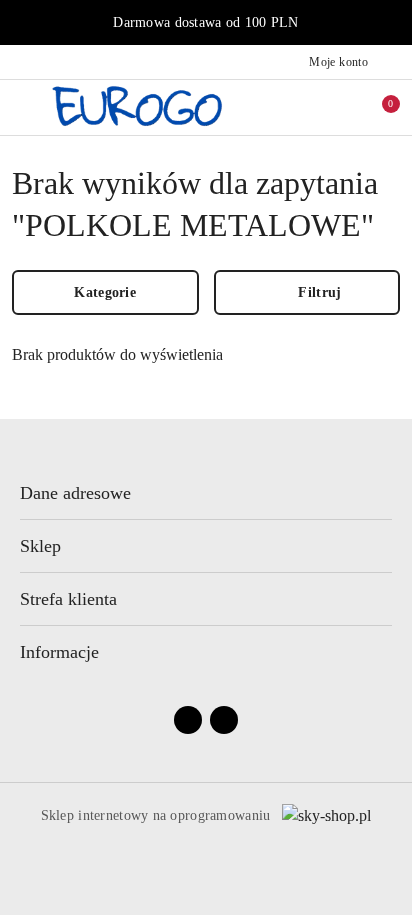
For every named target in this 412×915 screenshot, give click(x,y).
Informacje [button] (59, 652)
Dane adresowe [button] (75, 493)
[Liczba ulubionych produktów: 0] (335, 107)
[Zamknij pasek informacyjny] (391, 23)
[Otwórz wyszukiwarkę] (293, 107)
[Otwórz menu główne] (23, 106)
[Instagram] (224, 720)
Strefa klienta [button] (68, 599)
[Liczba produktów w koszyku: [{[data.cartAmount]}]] (377, 107)
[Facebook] (188, 720)
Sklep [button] (40, 546)
